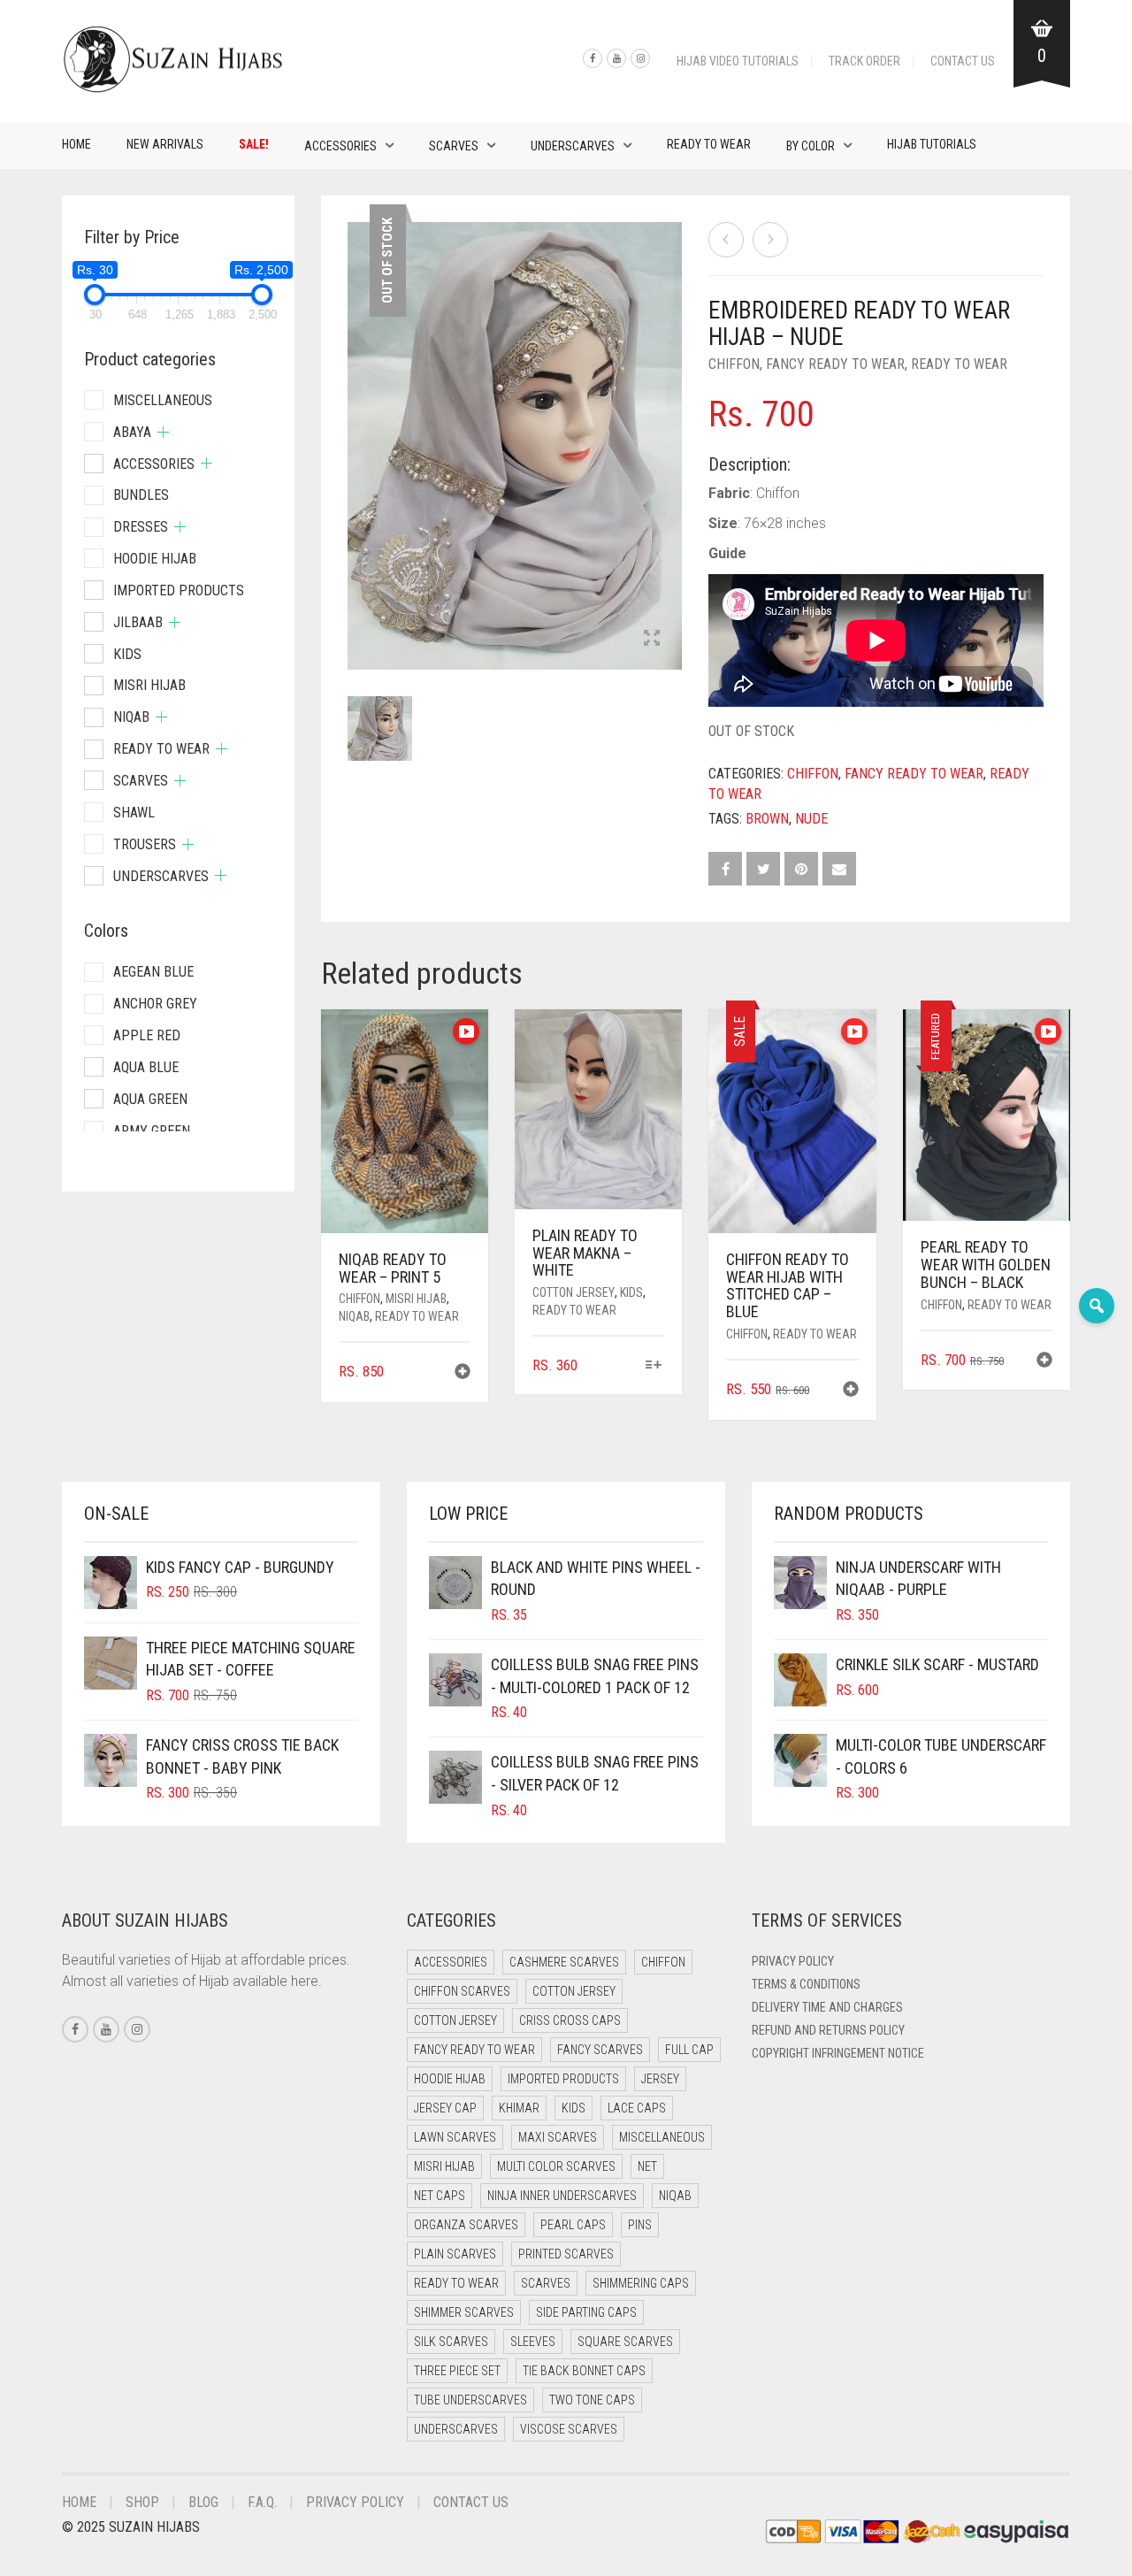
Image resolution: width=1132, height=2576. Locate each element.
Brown (767, 819)
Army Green (152, 1131)
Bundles (141, 495)
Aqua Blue (146, 1067)
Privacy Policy (793, 1961)
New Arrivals (165, 144)
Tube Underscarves (470, 2400)
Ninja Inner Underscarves (562, 2196)
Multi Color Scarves (556, 2166)
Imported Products (179, 590)
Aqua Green (150, 1099)
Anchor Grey (155, 1004)
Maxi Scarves (558, 2137)
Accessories (340, 146)
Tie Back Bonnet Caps (584, 2371)
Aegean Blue (153, 972)
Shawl (134, 813)
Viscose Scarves (569, 2429)
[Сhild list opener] (163, 432)
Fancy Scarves (600, 2050)
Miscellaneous (163, 400)
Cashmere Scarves (564, 1962)
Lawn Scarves (455, 2137)
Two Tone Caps (592, 2400)
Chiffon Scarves (462, 1991)
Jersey (660, 2079)
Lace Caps (637, 2108)
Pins (640, 2225)
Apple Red (147, 1035)
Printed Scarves (566, 2254)
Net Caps (440, 2196)
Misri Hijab (416, 1299)
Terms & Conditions (806, 1984)
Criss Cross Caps (570, 2020)
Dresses (141, 527)
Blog (203, 2502)
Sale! (254, 144)
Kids (631, 1292)
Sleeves (533, 2342)
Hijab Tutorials (932, 144)
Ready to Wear (709, 144)
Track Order (864, 61)
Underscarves (573, 146)
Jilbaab (138, 622)
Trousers (145, 844)
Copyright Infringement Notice (838, 2053)
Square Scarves (625, 2342)
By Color (811, 146)
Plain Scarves (455, 2254)
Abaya (132, 432)
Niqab (354, 1316)
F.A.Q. (262, 2502)
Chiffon (734, 364)
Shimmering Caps (641, 2283)
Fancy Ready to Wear (835, 364)
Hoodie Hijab (155, 559)
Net (647, 2166)
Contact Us (963, 61)
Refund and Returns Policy (828, 2030)
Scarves (454, 146)
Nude (811, 819)
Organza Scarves (466, 2225)
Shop (142, 2502)
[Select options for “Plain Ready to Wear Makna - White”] (653, 1366)
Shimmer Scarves (464, 2312)
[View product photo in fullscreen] (652, 640)
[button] (463, 1373)
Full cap (689, 2050)
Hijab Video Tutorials (738, 61)
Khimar (519, 2108)
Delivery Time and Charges (827, 2007)
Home (76, 144)
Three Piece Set (457, 2371)
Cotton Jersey (574, 1292)
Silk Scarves (451, 2342)
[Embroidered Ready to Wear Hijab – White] (726, 240)
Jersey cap (445, 2108)
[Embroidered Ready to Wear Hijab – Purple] (770, 240)
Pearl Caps (573, 2225)
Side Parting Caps (586, 2312)
